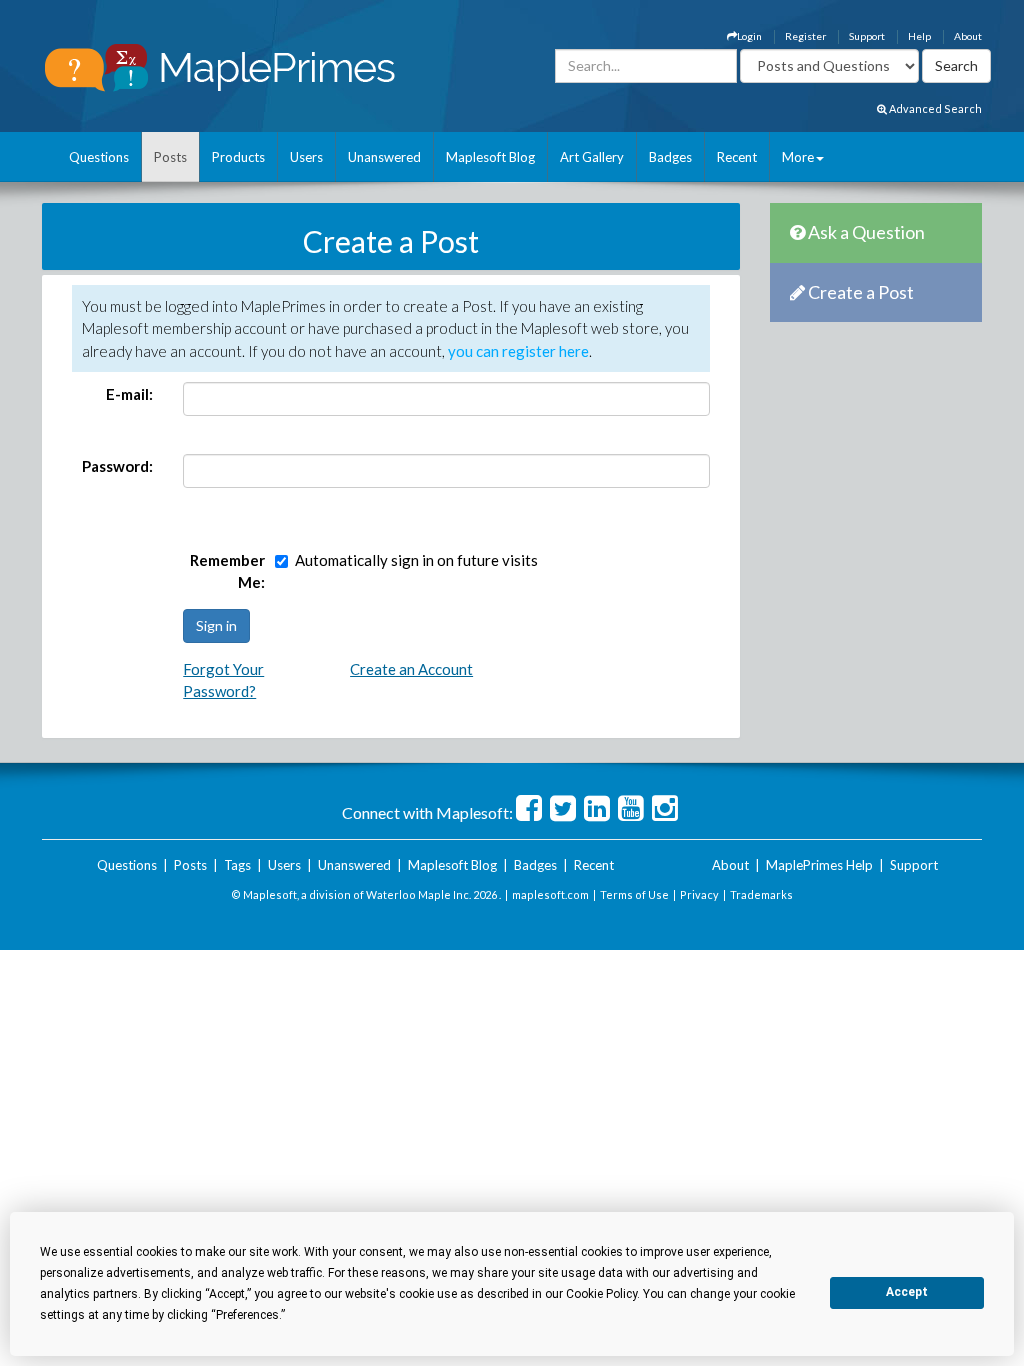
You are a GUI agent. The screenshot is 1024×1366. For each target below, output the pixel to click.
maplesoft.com (550, 894)
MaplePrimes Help (819, 865)
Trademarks (761, 894)
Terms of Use (634, 894)
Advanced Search (934, 108)
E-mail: (129, 394)
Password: (117, 466)
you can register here (518, 351)
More (798, 157)
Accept (907, 1292)
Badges (670, 157)
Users (306, 157)
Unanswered (384, 157)
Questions (99, 157)
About (968, 36)
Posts (170, 157)
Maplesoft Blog (490, 157)
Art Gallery (592, 157)
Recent (737, 157)
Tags (237, 865)
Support (867, 36)
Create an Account (411, 669)
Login (749, 36)
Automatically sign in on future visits (416, 560)
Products (238, 157)
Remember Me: (227, 571)
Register (805, 36)
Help (919, 36)
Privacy (699, 894)
